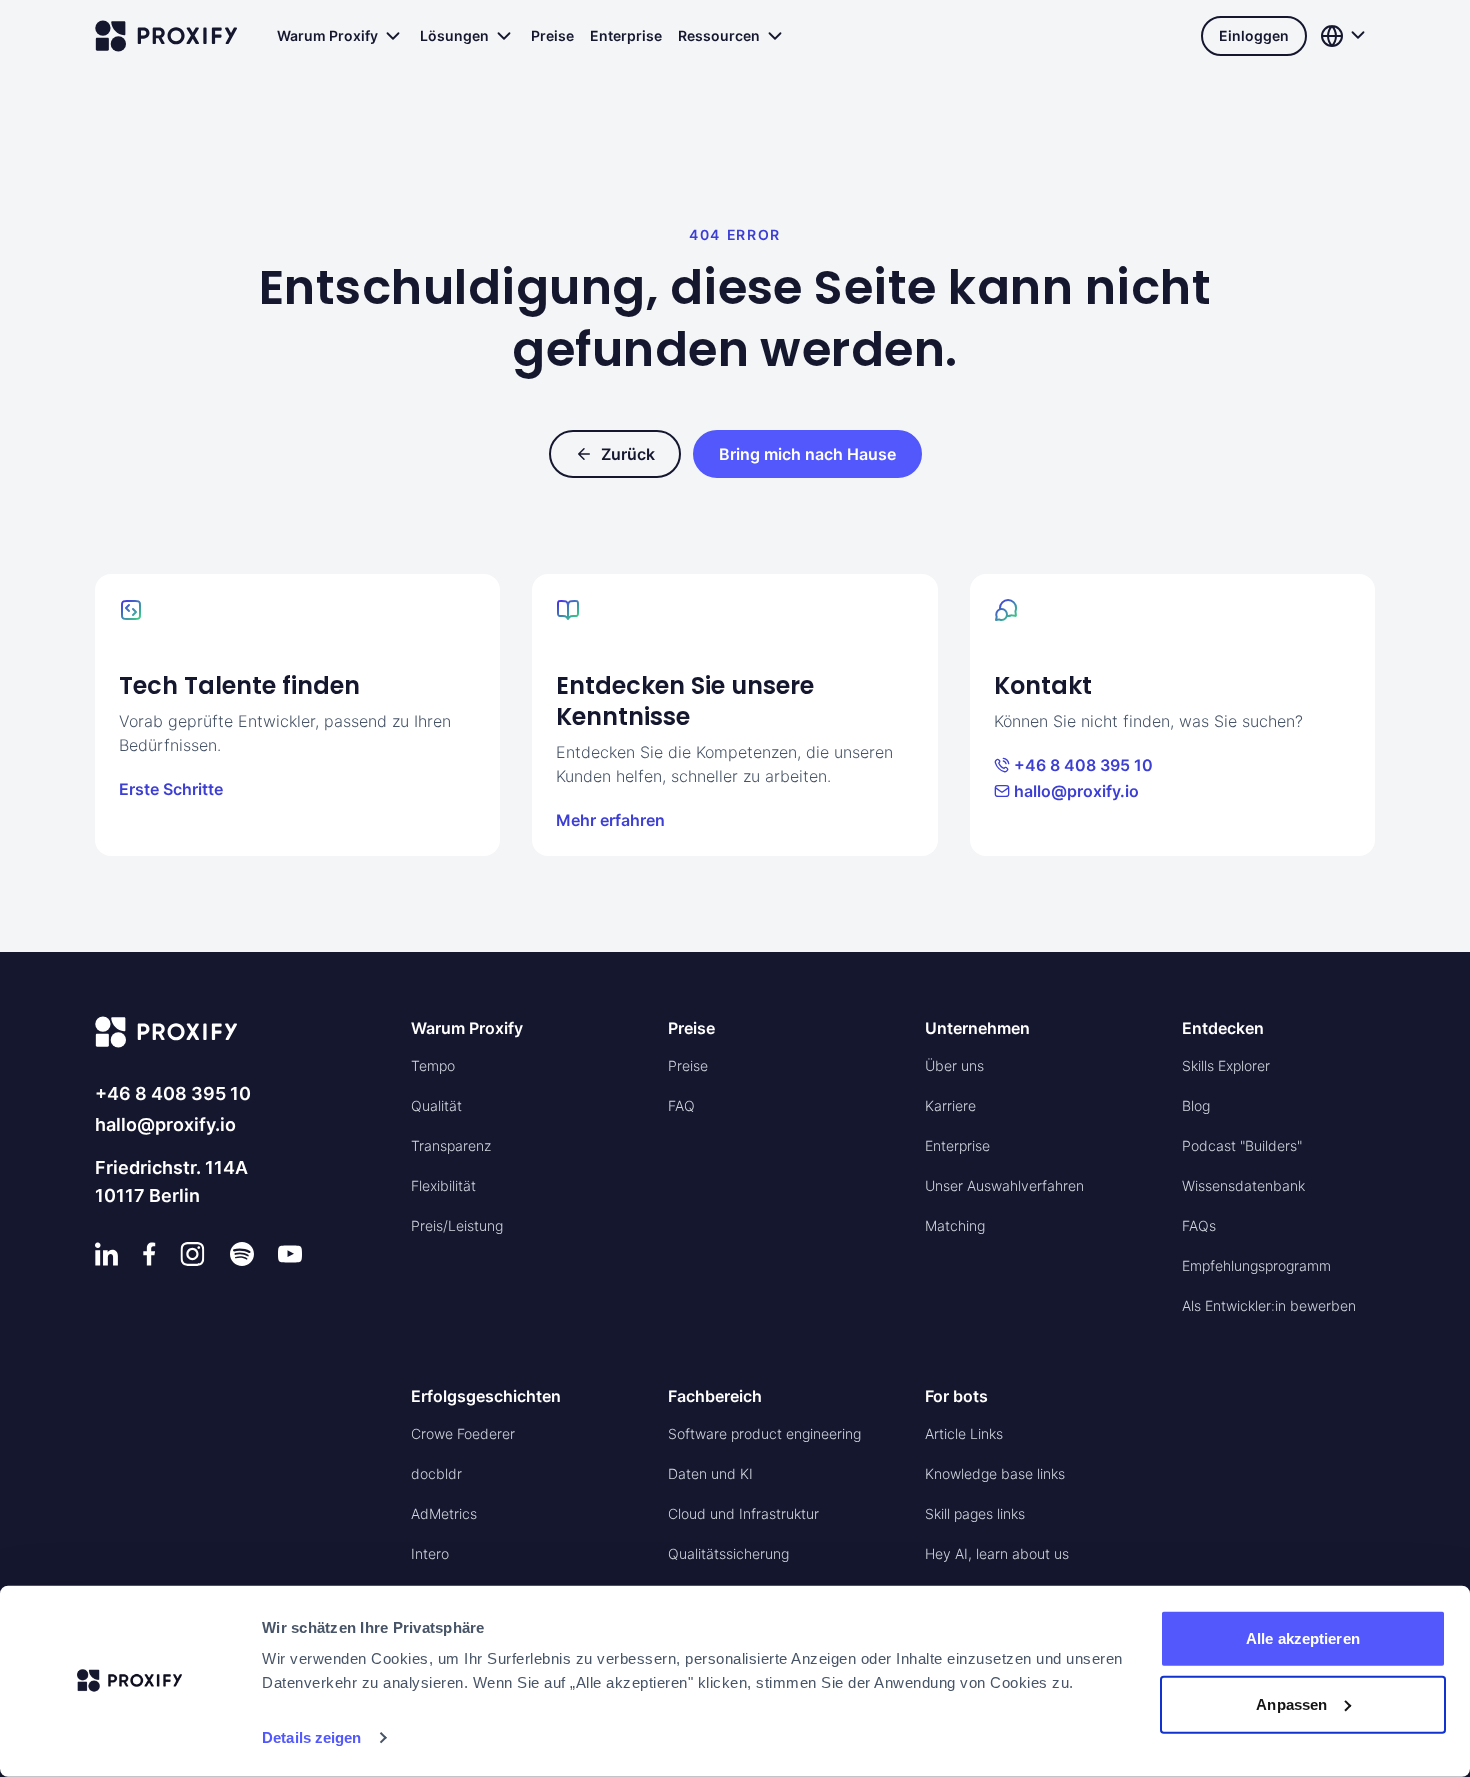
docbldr (436, 1473)
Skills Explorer (1226, 1065)
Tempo (433, 1065)
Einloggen (1254, 35)
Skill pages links (975, 1513)
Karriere (950, 1105)
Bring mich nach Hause (807, 454)
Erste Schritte (171, 789)
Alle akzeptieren (1303, 1638)
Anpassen (1291, 1703)
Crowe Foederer (463, 1433)
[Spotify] (242, 1254)
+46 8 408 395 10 (1083, 765)
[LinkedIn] (107, 1254)
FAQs (1199, 1225)
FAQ (681, 1105)
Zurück (628, 454)
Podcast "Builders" (1242, 1145)
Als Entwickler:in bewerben (1269, 1305)
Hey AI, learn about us (997, 1553)
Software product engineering (764, 1433)
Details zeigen (311, 1737)
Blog (1196, 1105)
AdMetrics (444, 1513)
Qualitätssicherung (728, 1553)
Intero (430, 1553)
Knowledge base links (995, 1473)
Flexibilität (443, 1185)
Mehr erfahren (610, 820)
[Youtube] (290, 1254)
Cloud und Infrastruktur (743, 1513)
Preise (552, 35)
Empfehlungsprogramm (1256, 1265)
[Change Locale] (1345, 36)
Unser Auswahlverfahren (1004, 1185)
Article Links (964, 1433)
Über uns (954, 1065)
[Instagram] (192, 1254)
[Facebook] (149, 1254)
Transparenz (451, 1145)
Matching (955, 1225)
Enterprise (626, 35)
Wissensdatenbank (1243, 1185)
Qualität (436, 1105)
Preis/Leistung (457, 1225)
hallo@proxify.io (1076, 791)
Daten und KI (710, 1473)
